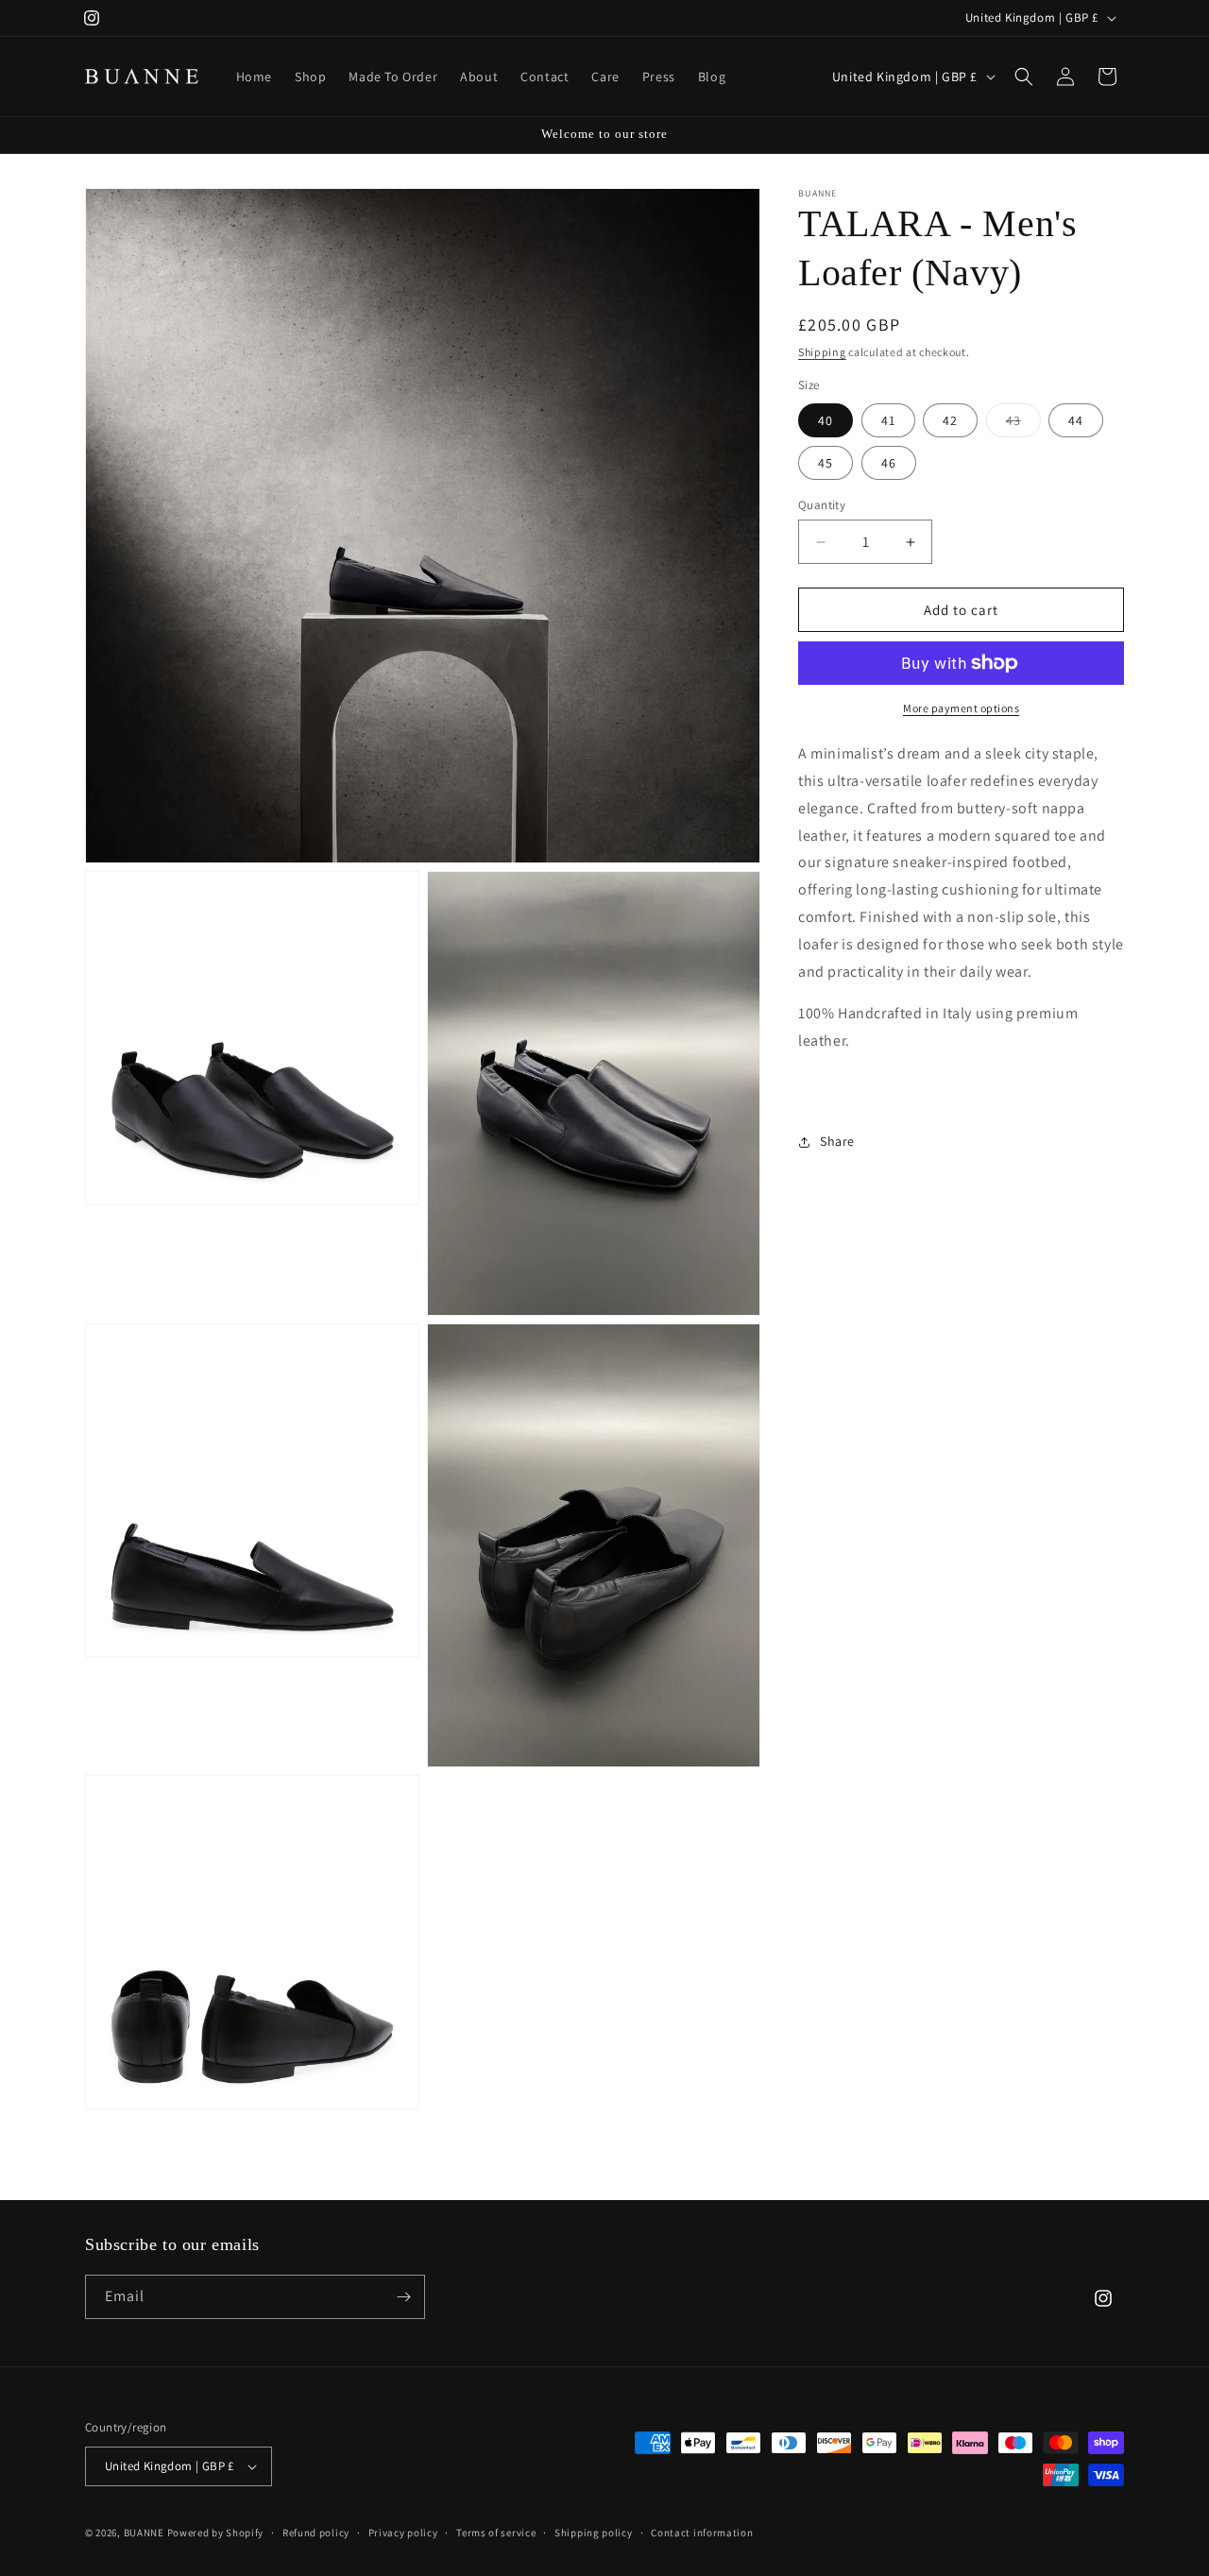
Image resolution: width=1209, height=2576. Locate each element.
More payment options (961, 708)
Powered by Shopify (216, 2533)
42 (950, 420)
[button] (1024, 77)
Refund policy (316, 2533)
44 (1076, 420)
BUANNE (144, 2533)
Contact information (702, 2533)
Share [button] (837, 1141)
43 (1023, 424)
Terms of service (496, 2533)
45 (826, 463)
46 (889, 463)
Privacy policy (403, 2533)
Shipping (822, 352)
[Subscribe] (403, 2297)
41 (888, 420)
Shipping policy (594, 2533)
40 (826, 420)
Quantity (822, 505)
